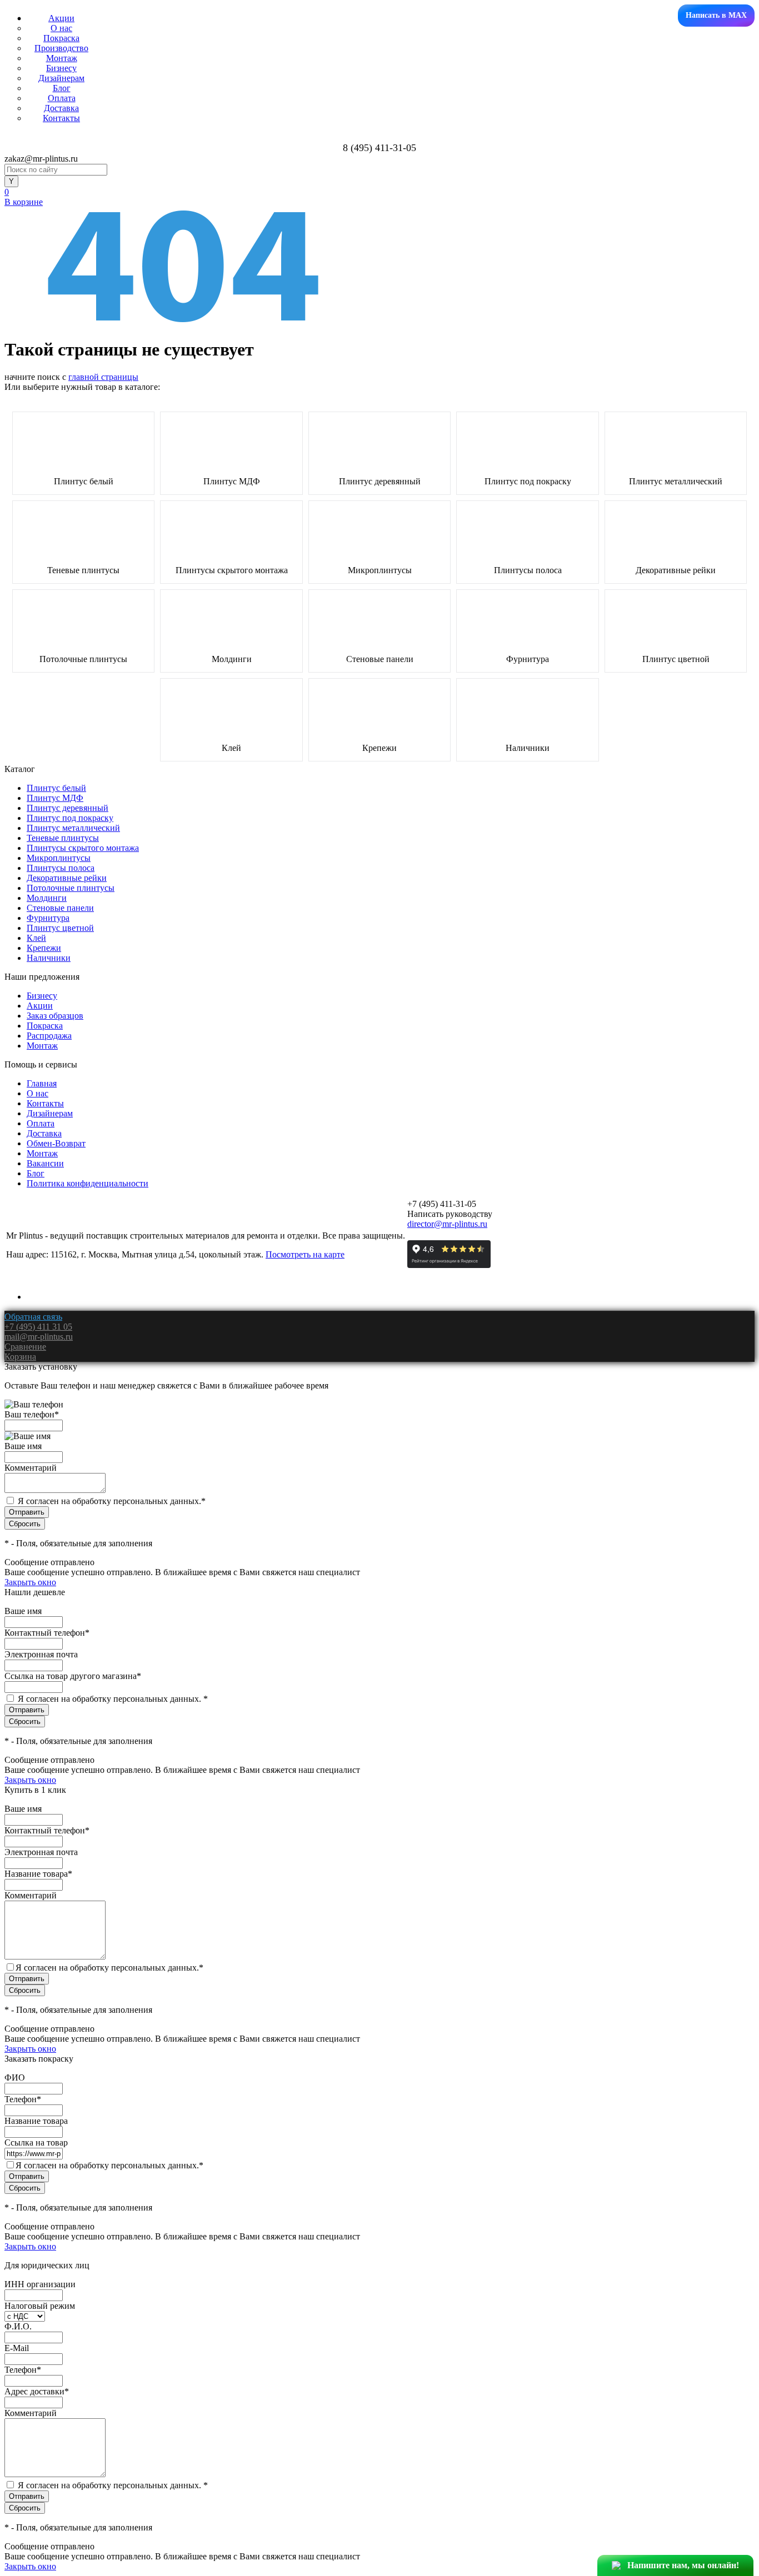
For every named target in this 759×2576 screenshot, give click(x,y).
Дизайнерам (61, 78)
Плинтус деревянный (380, 482)
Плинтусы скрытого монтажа (232, 570)
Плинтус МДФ (232, 482)
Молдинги (232, 659)
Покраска (61, 38)
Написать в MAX (716, 15)
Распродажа (49, 1036)
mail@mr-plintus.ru (39, 1337)
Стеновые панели (380, 659)
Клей (231, 748)
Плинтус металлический (676, 482)
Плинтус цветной (676, 659)
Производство (61, 48)
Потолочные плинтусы (83, 659)
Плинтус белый (84, 482)
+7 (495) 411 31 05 (38, 1327)
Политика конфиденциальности (88, 1183)
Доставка (61, 108)
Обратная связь (33, 1317)
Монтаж (62, 58)
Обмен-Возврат (56, 1143)
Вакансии (45, 1163)
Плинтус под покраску (528, 482)
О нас (61, 28)
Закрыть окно (30, 1582)
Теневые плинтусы (83, 570)
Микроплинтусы (380, 570)
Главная (42, 1083)
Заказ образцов (55, 1016)
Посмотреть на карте (305, 1254)
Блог (62, 88)
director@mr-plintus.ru (447, 1224)
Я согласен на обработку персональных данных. (112, 1501)
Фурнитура (528, 659)
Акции (61, 18)
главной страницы (103, 377)
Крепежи (379, 748)
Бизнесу (61, 68)
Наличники (528, 748)
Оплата (62, 98)
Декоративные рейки (676, 570)
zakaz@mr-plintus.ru (41, 159)
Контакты (61, 118)
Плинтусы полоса (528, 570)
